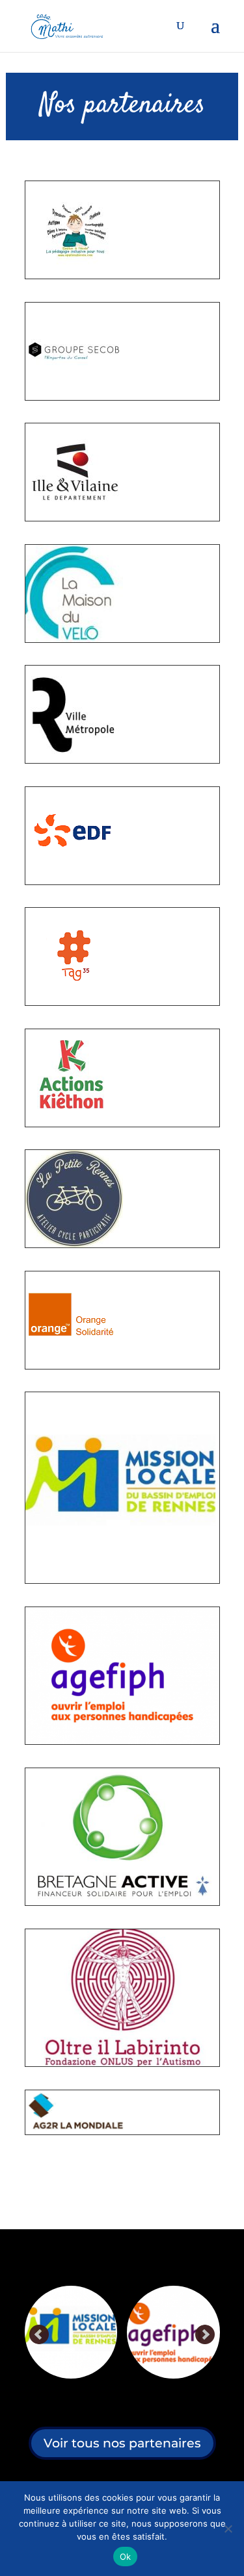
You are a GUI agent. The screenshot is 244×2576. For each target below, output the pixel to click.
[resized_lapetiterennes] (74, 1244)
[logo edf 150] (74, 881)
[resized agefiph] (64, 2332)
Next (205, 2335)
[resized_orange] (74, 1366)
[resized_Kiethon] (74, 1123)
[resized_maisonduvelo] (74, 639)
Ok (126, 2557)
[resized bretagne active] (166, 2332)
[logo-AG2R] (76, 2131)
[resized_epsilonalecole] (74, 275)
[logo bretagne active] (122, 1902)
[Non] (228, 2529)
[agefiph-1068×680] (122, 1741)
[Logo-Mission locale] (122, 1580)
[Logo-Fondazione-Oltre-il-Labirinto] (122, 2063)
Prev (40, 2335)
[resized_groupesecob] (74, 397)
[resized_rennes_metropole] (74, 760)
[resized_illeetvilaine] (74, 518)
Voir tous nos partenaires (122, 2443)
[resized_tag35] (74, 1002)
